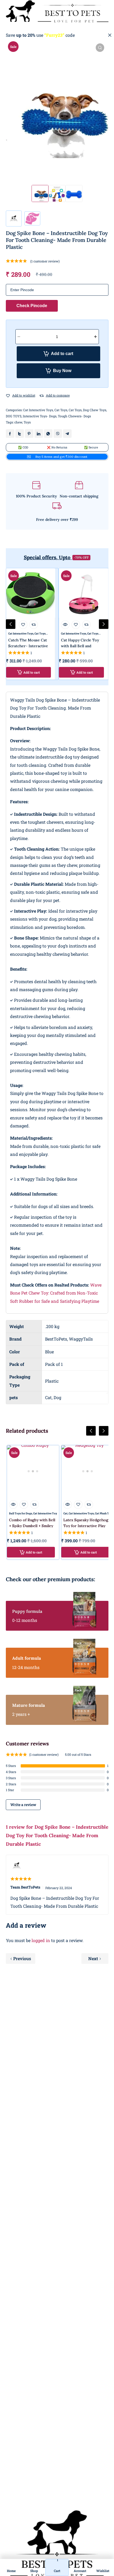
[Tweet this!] (20, 434)
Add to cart (62, 354)
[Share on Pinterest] (29, 434)
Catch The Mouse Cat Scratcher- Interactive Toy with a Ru (28, 646)
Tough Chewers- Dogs (74, 416)
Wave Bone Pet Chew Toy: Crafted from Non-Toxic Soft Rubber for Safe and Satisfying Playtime (56, 1293)
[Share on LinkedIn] (39, 434)
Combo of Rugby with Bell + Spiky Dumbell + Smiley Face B (32, 1526)
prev (11, 624)
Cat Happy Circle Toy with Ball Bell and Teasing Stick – (80, 646)
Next (93, 1958)
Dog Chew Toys (95, 410)
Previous (22, 1958)
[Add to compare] (42, 396)
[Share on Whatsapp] (48, 434)
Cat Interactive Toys (38, 410)
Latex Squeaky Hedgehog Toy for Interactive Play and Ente (86, 1526)
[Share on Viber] (58, 434)
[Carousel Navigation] (57, 1435)
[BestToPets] (57, 11)
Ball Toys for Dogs (21, 1513)
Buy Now (62, 371)
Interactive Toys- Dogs (40, 416)
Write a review (23, 1805)
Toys (27, 422)
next (104, 624)
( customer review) (45, 261)
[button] (100, 48)
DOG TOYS (14, 416)
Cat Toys (61, 410)
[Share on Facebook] (10, 434)
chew (18, 422)
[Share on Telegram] (67, 434)
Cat (65, 1513)
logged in (41, 1940)
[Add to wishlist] (8, 396)
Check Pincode (32, 306)
